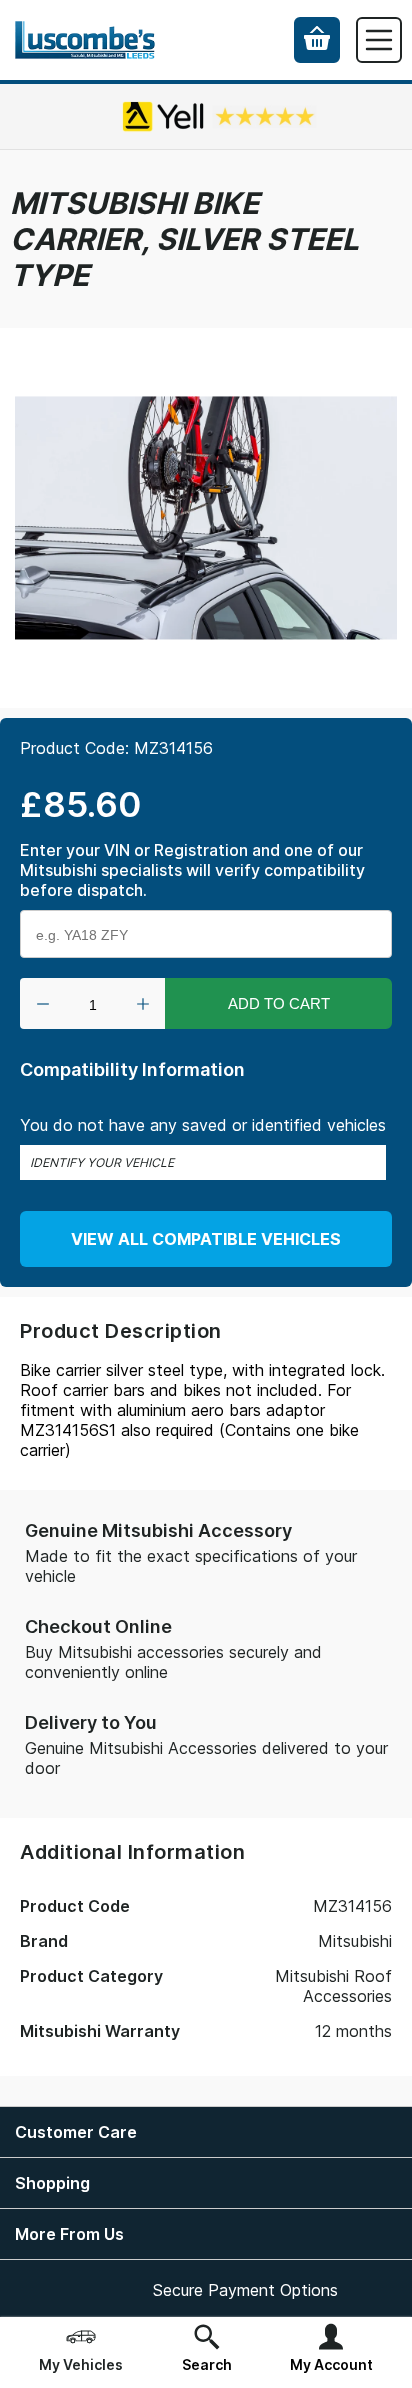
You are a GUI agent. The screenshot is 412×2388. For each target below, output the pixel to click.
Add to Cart (279, 1003)
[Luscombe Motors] (85, 40)
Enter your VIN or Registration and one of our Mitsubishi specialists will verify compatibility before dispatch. (192, 870)
